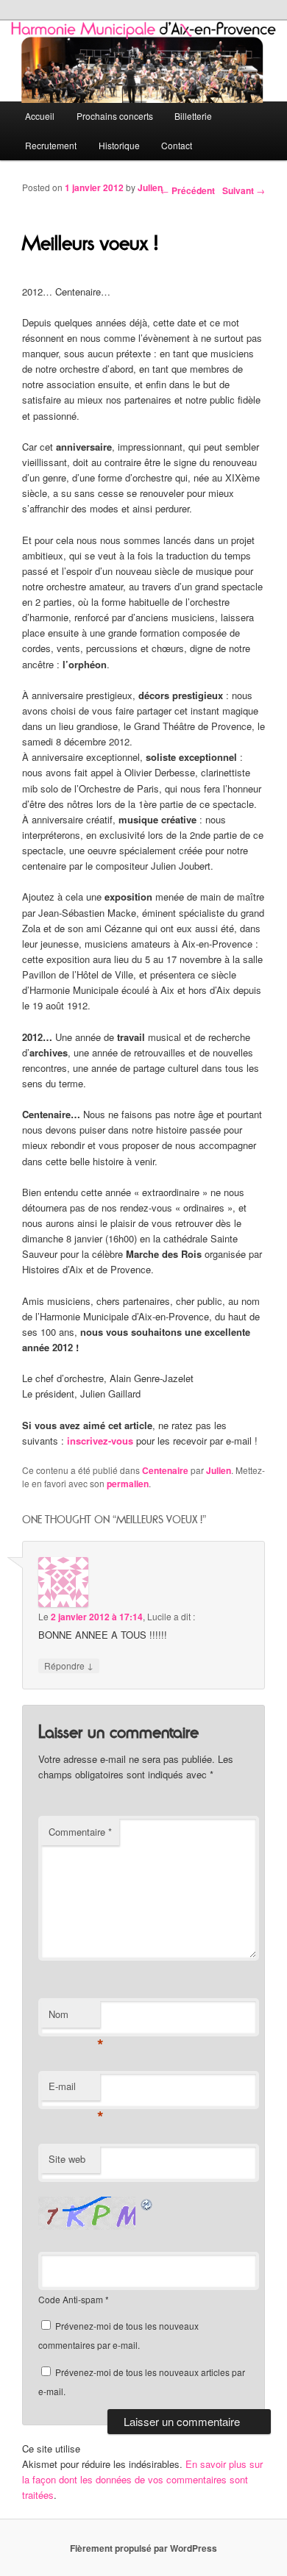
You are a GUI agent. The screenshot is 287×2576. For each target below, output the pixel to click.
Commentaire (80, 1832)
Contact (177, 145)
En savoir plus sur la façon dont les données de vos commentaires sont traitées (142, 2479)
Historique (119, 145)
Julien (150, 187)
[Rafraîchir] (147, 2204)
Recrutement (51, 145)
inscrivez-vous (100, 1441)
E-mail (74, 2090)
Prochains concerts (115, 116)
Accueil (40, 116)
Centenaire (165, 1470)
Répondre (69, 1665)
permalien (128, 1484)
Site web (67, 2159)
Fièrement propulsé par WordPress (143, 2548)
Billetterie (193, 116)
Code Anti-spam (71, 2299)
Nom (74, 2018)
